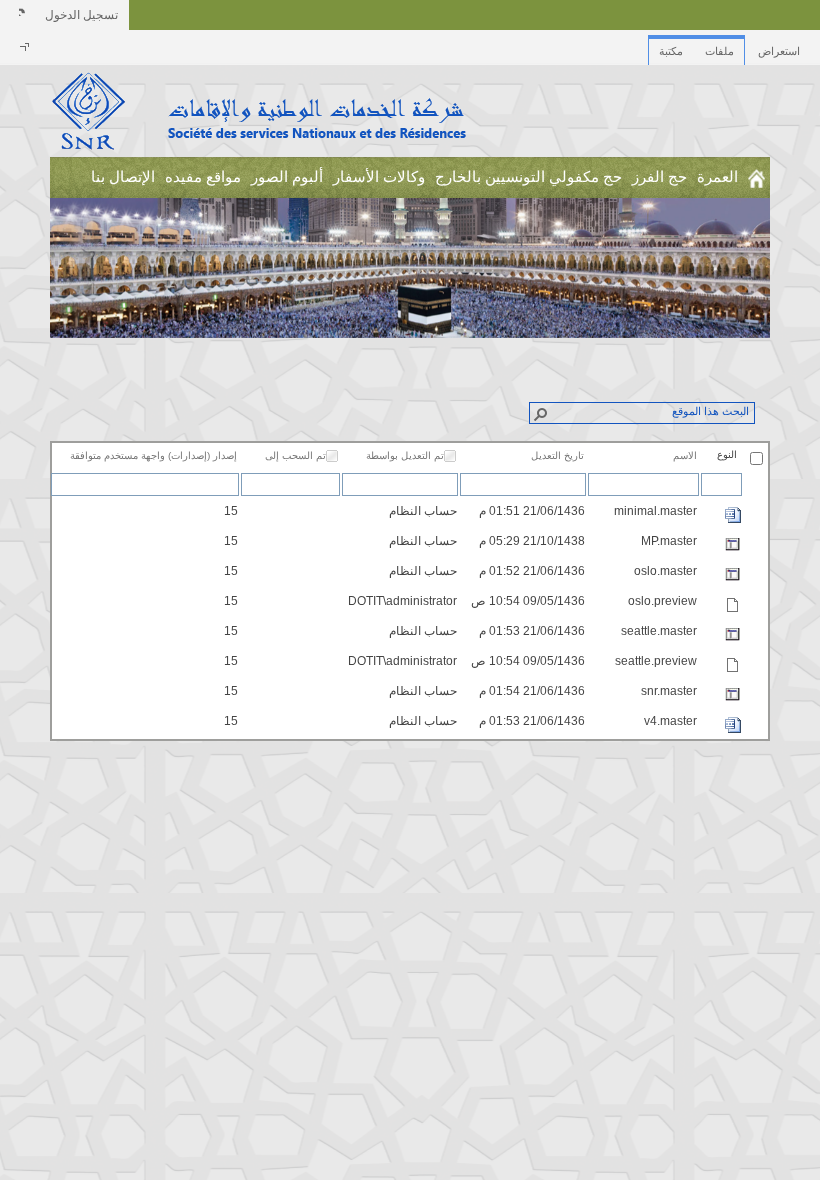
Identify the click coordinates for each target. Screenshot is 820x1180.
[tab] (779, 46)
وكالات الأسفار (379, 177)
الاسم (685, 455)
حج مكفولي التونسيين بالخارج (528, 177)
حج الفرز (659, 177)
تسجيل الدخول (81, 15)
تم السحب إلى (295, 455)
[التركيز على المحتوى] (21, 50)
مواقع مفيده (203, 177)
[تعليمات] (20, 15)
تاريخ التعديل (557, 455)
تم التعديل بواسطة (405, 455)
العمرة (717, 177)
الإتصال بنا (123, 177)
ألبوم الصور (287, 177)
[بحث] (540, 413)
